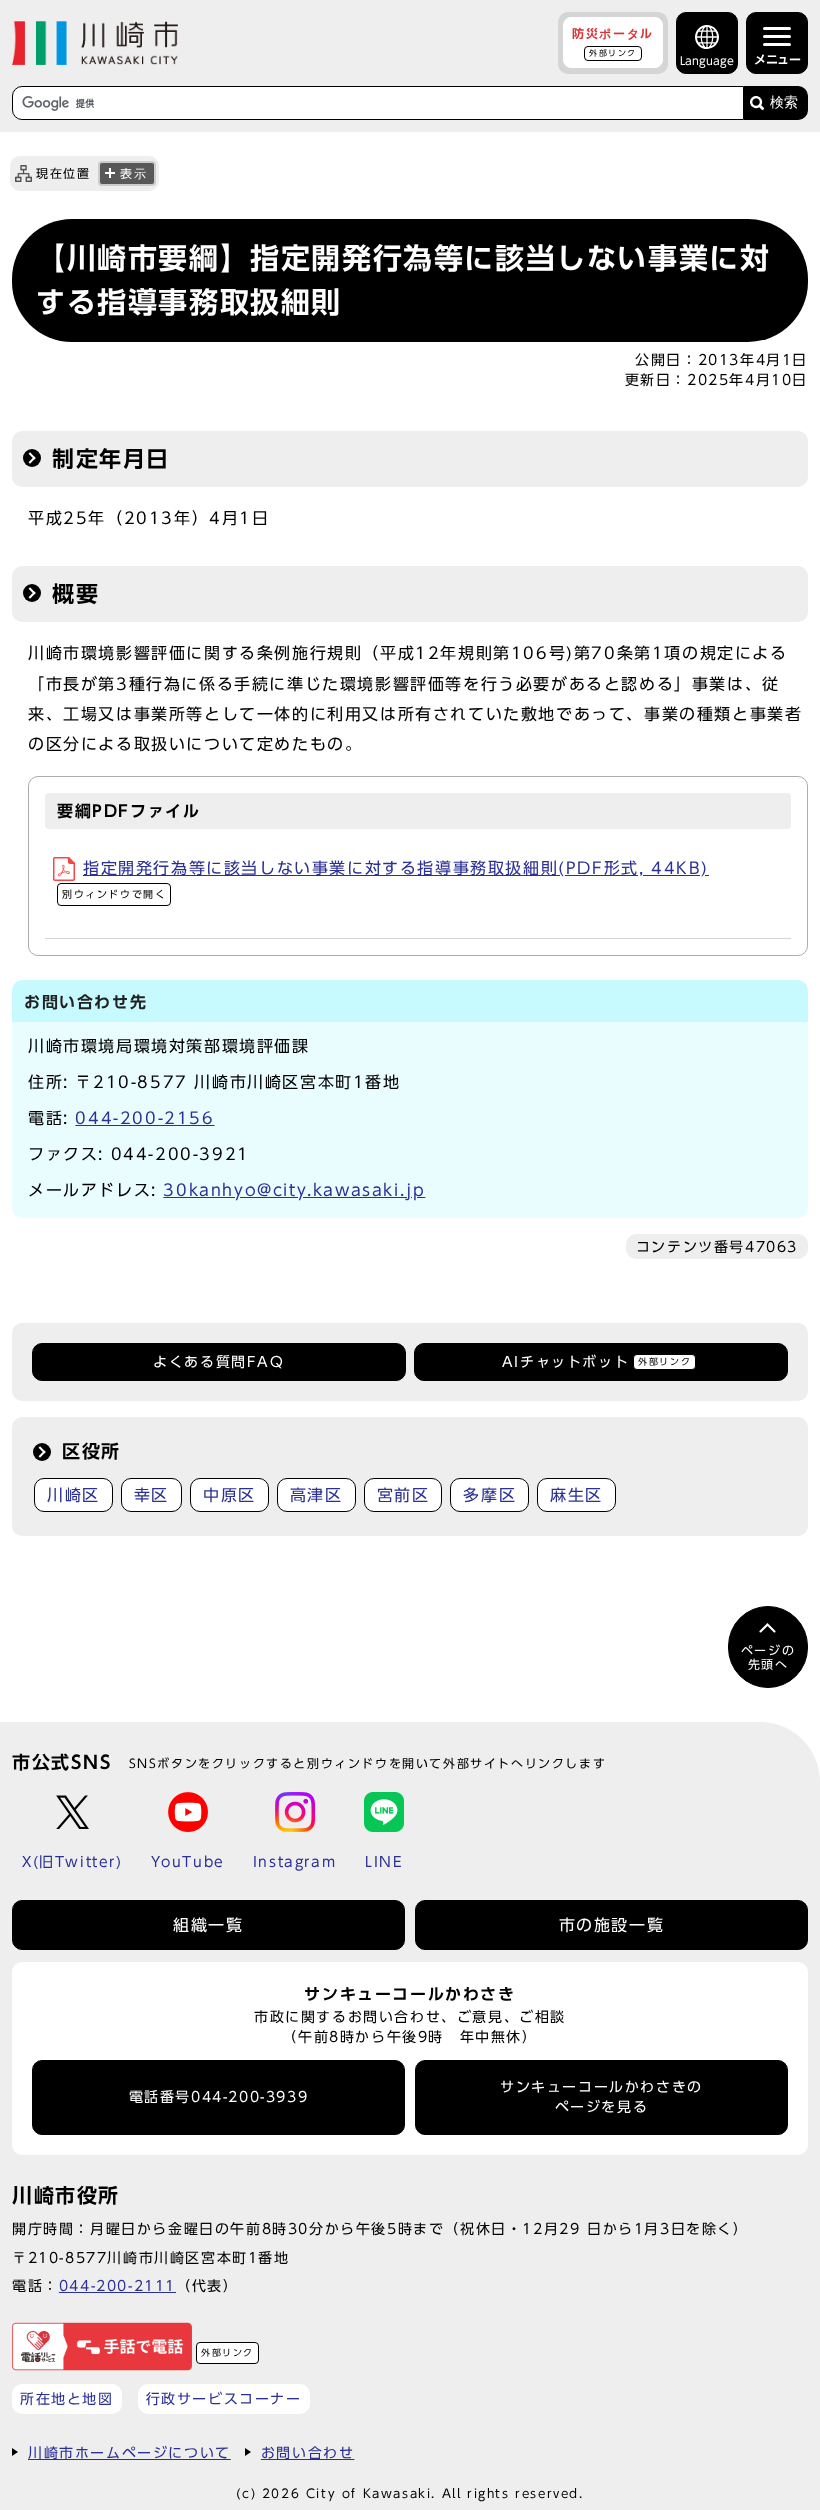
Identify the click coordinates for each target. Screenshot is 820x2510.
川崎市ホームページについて (129, 2452)
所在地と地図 (67, 2398)
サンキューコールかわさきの (601, 2097)
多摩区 (489, 1495)
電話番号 (219, 2097)
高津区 (316, 1495)
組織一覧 (208, 1925)
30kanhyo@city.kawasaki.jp (294, 1190)
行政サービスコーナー (224, 2398)
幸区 (151, 1495)
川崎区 (73, 1495)
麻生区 (576, 1495)
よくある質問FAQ (218, 1362)
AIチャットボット (596, 1362)
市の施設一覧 (612, 1925)
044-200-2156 (144, 1118)
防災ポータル (613, 42)
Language (707, 60)
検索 (784, 102)
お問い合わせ (308, 2452)
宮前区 (403, 1495)
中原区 (229, 1495)
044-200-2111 (117, 2285)
